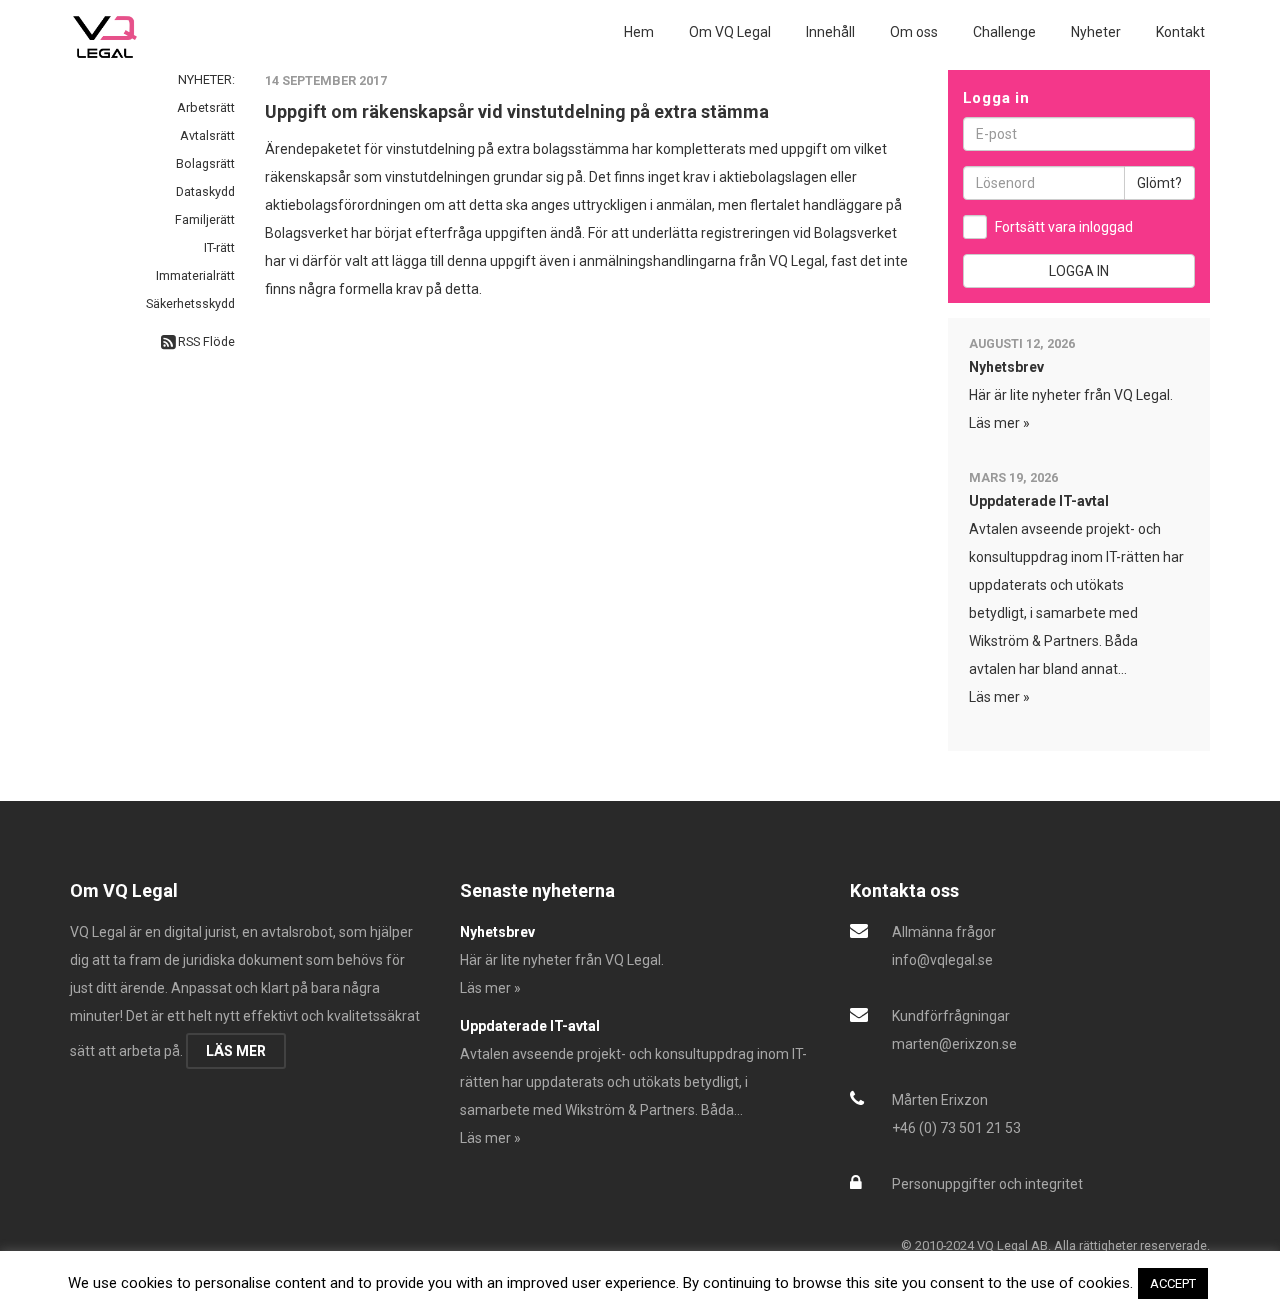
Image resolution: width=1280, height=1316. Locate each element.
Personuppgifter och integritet (987, 1184)
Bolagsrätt (205, 163)
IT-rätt (219, 247)
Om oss (914, 32)
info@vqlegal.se (942, 960)
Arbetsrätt (206, 107)
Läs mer (236, 1051)
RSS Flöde (205, 341)
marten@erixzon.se (954, 1044)
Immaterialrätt (195, 275)
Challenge (1004, 32)
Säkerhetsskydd (190, 303)
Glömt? (1159, 183)
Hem (639, 32)
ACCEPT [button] (1173, 1283)
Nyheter (1096, 32)
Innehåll (830, 32)
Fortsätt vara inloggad (1064, 227)
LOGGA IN (1079, 271)
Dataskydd (205, 191)
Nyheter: (206, 79)
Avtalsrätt (207, 135)
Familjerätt (205, 219)
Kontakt (1180, 32)
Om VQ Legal (730, 32)
